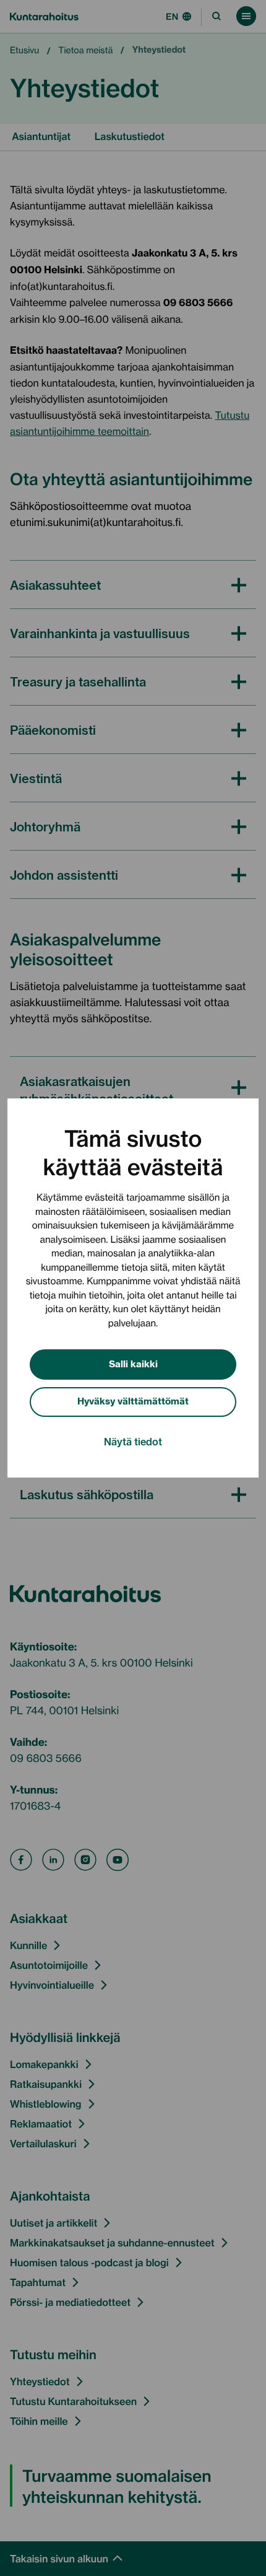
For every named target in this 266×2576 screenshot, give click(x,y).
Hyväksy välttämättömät (133, 1400)
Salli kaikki (133, 1363)
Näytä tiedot (133, 1441)
